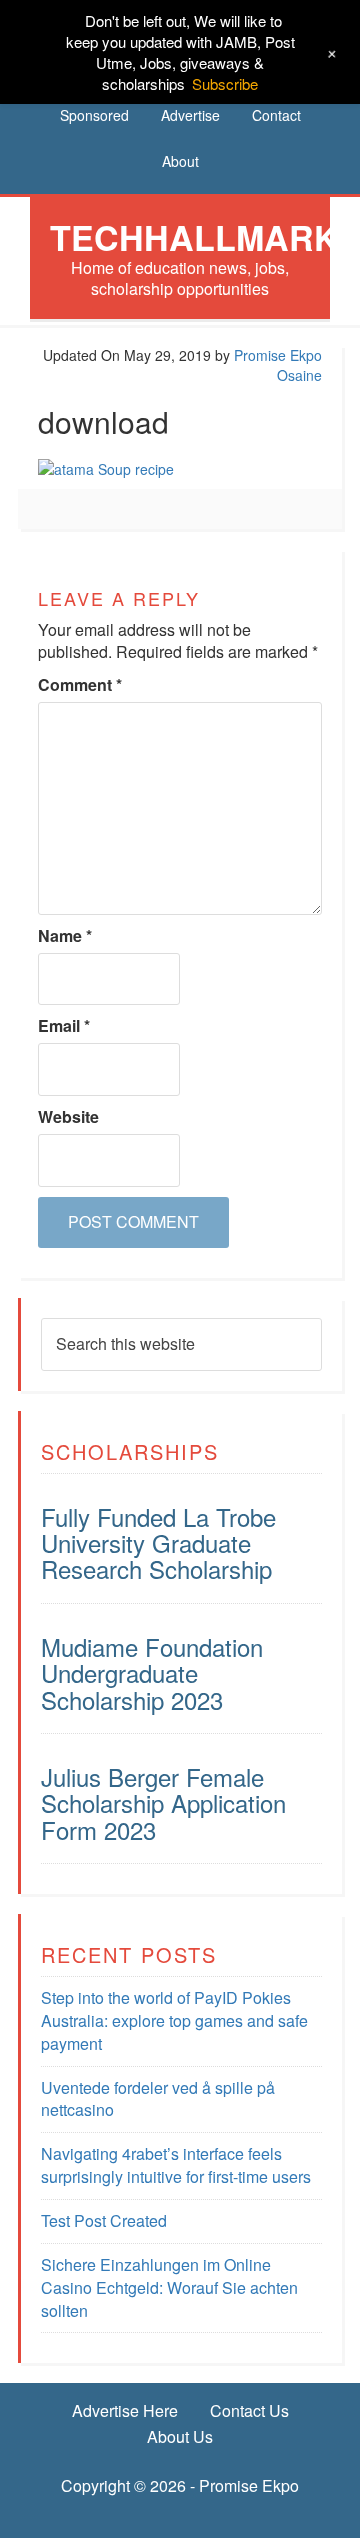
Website (68, 1117)
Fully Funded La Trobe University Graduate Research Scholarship (158, 1543)
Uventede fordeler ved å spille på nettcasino (158, 2099)
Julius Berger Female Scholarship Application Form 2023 (163, 1803)
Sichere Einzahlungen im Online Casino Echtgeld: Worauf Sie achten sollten (169, 2287)
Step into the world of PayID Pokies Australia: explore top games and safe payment (174, 2020)
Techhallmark (194, 237)
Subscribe (225, 83)
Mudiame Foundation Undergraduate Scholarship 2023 (152, 1673)
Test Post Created (104, 2220)
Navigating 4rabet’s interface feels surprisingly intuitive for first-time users (176, 2165)
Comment (80, 685)
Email (64, 1026)
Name (65, 936)
